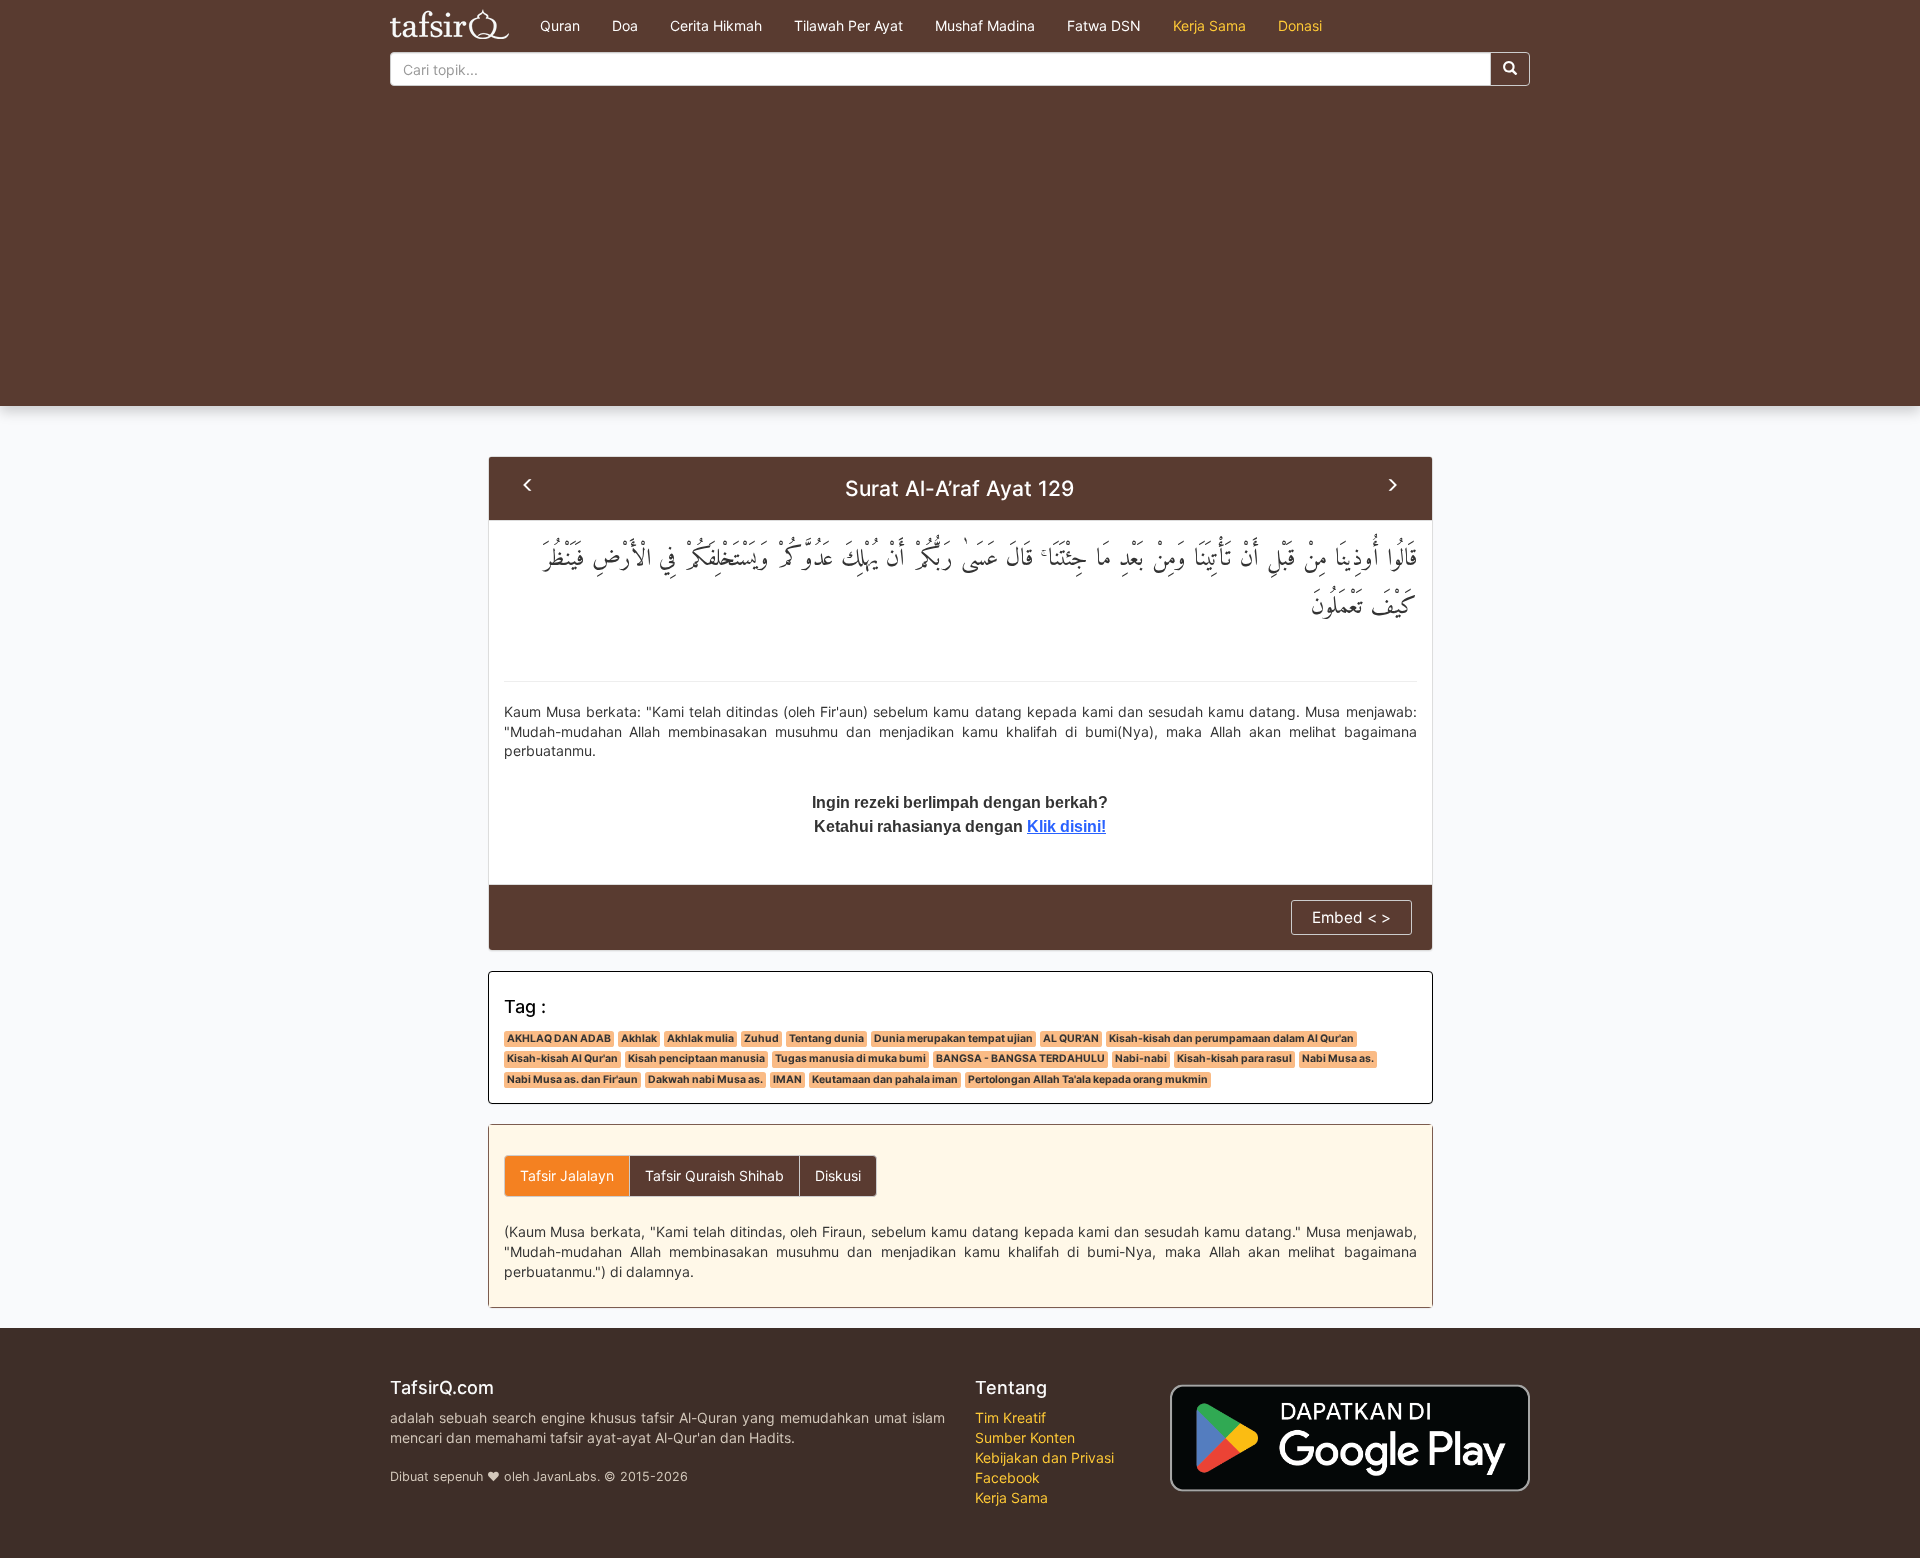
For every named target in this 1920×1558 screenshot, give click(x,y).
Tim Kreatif (1010, 1417)
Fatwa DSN (1104, 25)
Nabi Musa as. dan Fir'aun (572, 1079)
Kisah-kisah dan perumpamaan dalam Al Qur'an (1231, 1038)
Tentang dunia (826, 1038)
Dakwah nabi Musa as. (705, 1079)
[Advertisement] (960, 256)
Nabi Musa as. (1338, 1058)
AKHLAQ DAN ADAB (559, 1038)
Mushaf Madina (985, 25)
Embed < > (1351, 917)
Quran (560, 25)
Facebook (1007, 1477)
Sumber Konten (1025, 1437)
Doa (625, 25)
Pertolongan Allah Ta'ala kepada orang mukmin (1088, 1079)
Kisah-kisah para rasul (1234, 1058)
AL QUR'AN (1071, 1038)
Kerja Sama (1209, 25)
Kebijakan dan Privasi (1044, 1457)
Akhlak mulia (700, 1038)
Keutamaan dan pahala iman (885, 1079)
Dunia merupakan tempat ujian (953, 1038)
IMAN (787, 1079)
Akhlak (639, 1038)
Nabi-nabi (1141, 1058)
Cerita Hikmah (716, 25)
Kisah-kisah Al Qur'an (562, 1058)
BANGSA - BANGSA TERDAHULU (1020, 1058)
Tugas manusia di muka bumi (850, 1058)
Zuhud (761, 1038)
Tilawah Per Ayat (848, 25)
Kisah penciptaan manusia (696, 1058)
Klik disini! (1066, 826)
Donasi (1300, 25)
